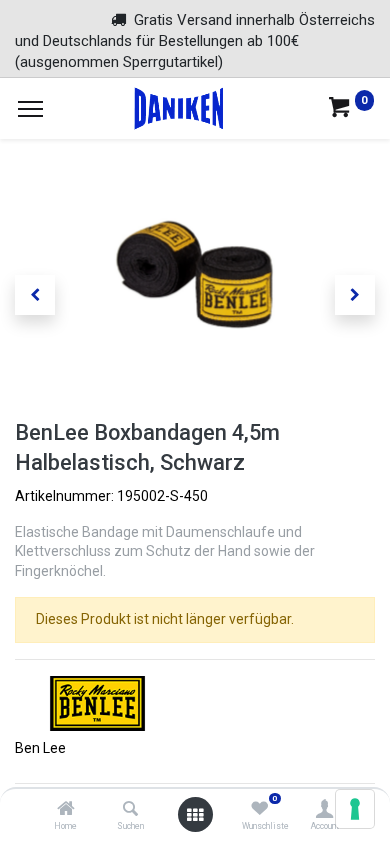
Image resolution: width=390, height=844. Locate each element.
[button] (35, 295)
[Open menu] (195, 815)
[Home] (66, 810)
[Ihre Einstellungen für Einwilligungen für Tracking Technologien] (355, 809)
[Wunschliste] (259, 810)
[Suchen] (130, 810)
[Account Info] (324, 810)
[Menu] (30, 109)
